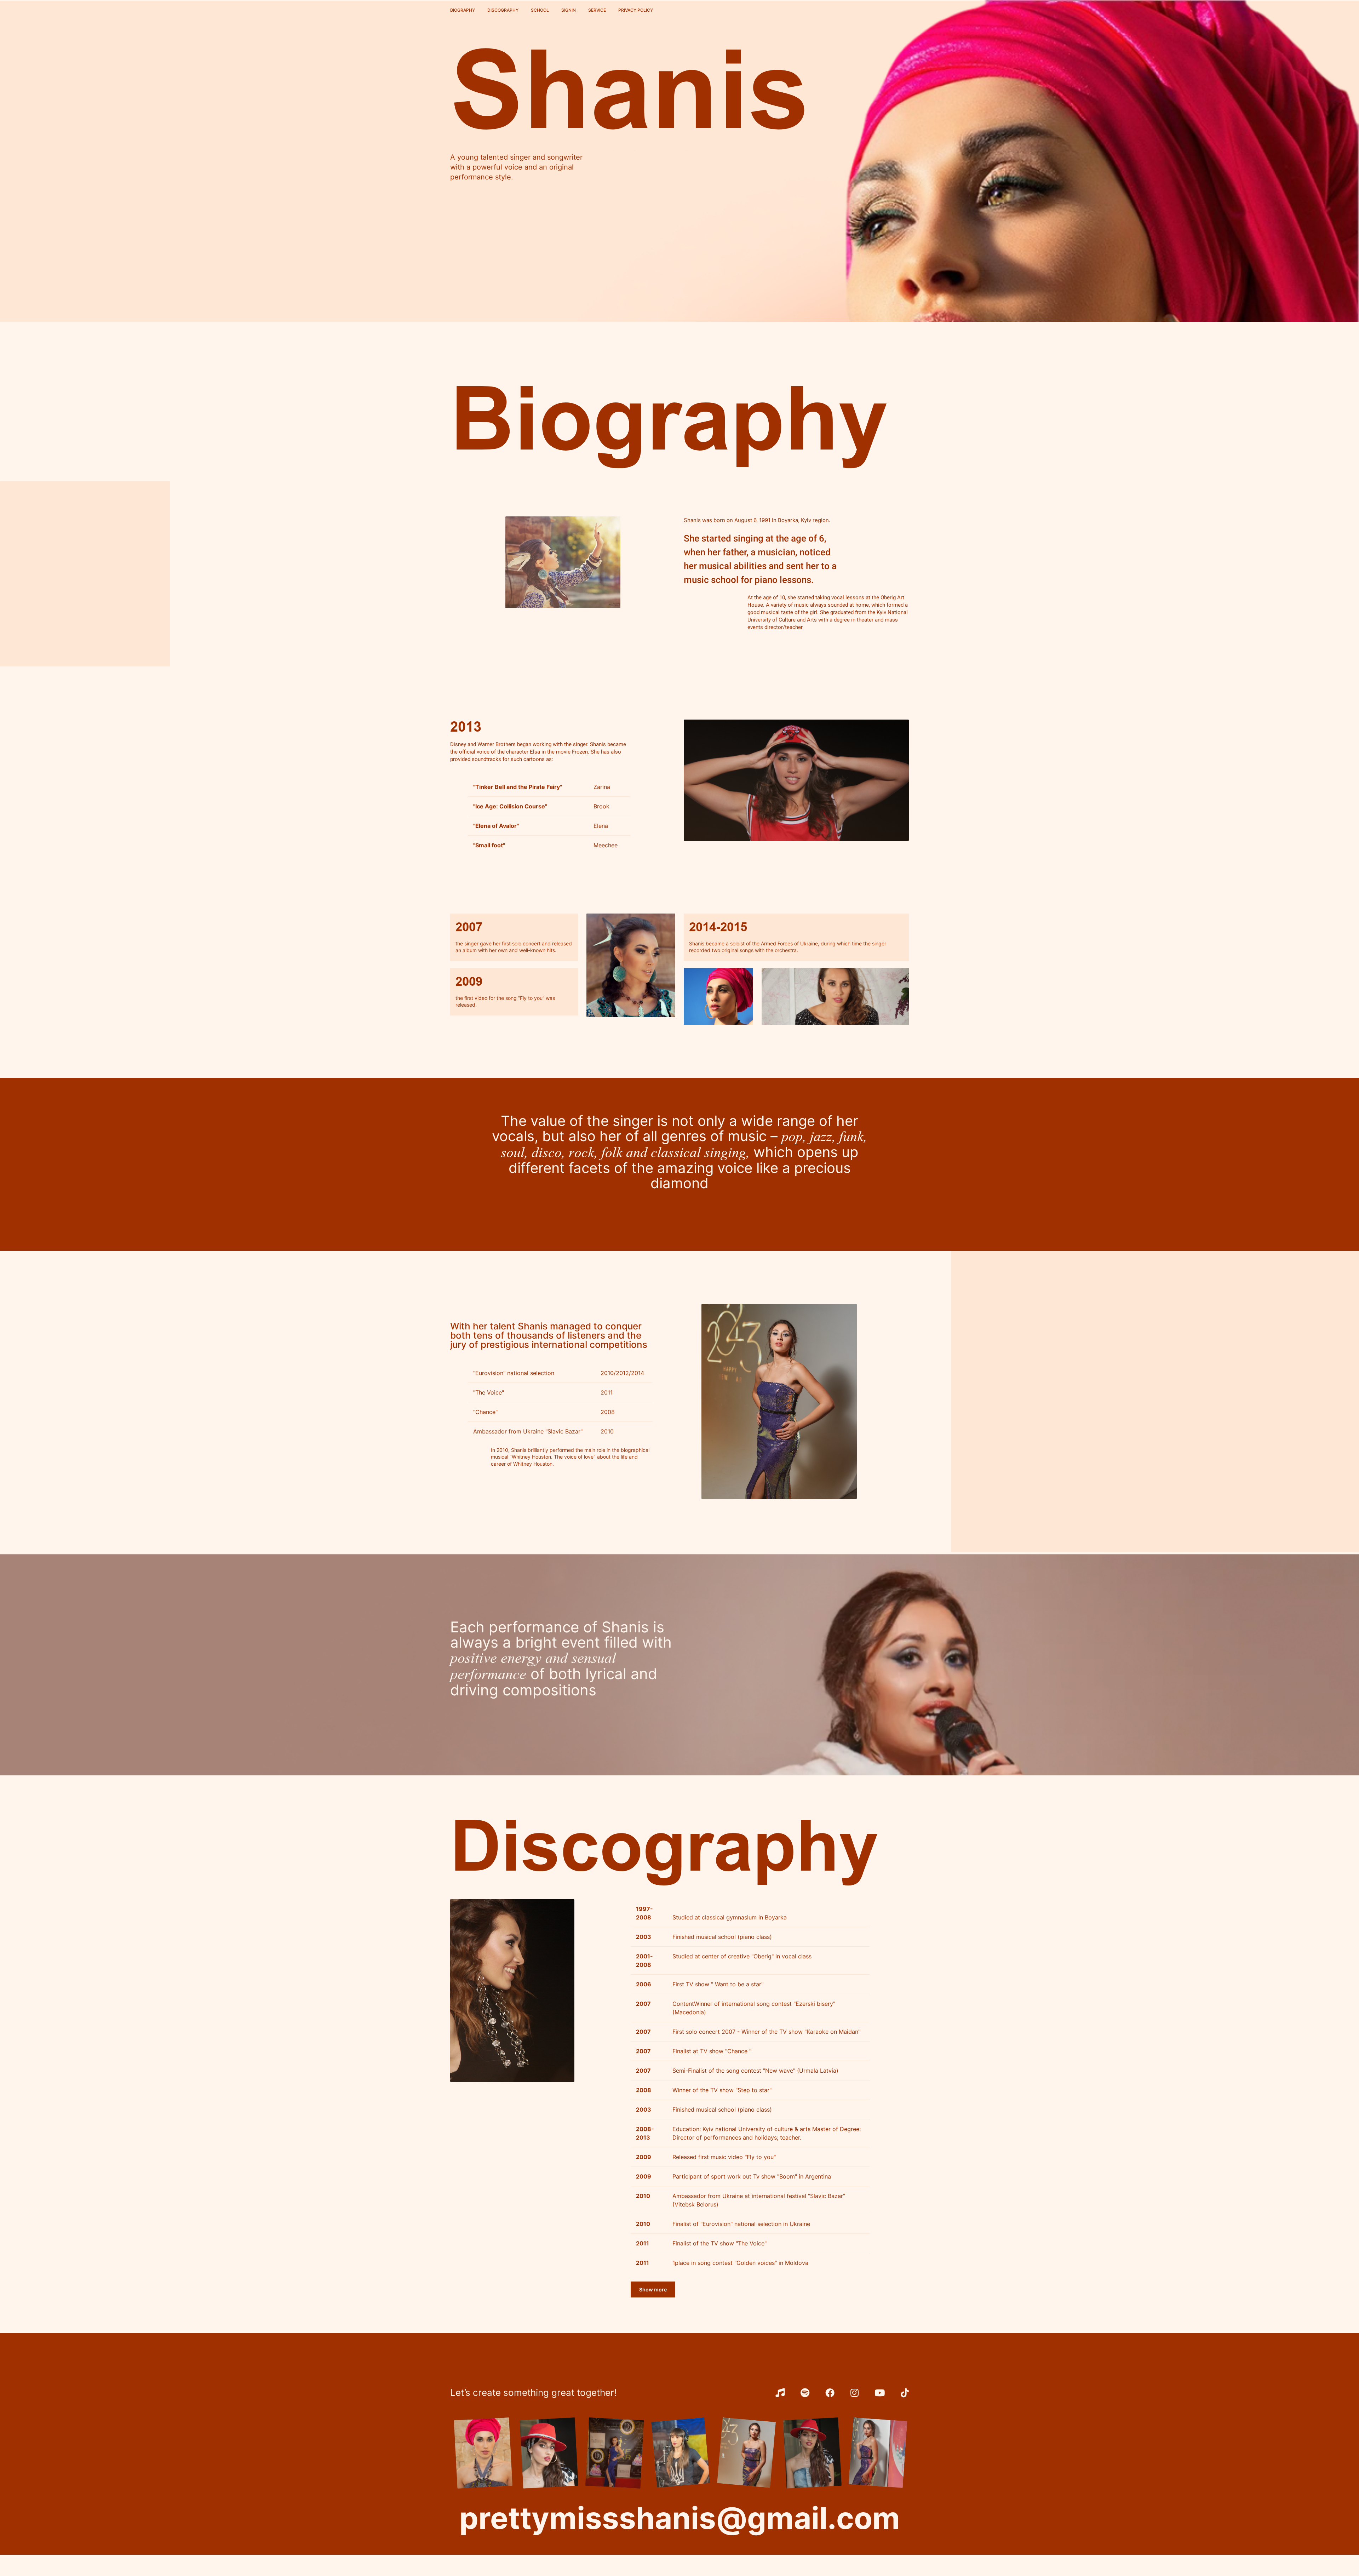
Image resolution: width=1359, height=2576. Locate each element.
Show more (653, 2289)
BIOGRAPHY (463, 10)
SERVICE (597, 10)
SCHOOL (540, 10)
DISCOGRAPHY (503, 10)
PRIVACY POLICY (636, 10)
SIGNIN (569, 10)
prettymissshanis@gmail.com (680, 2518)
